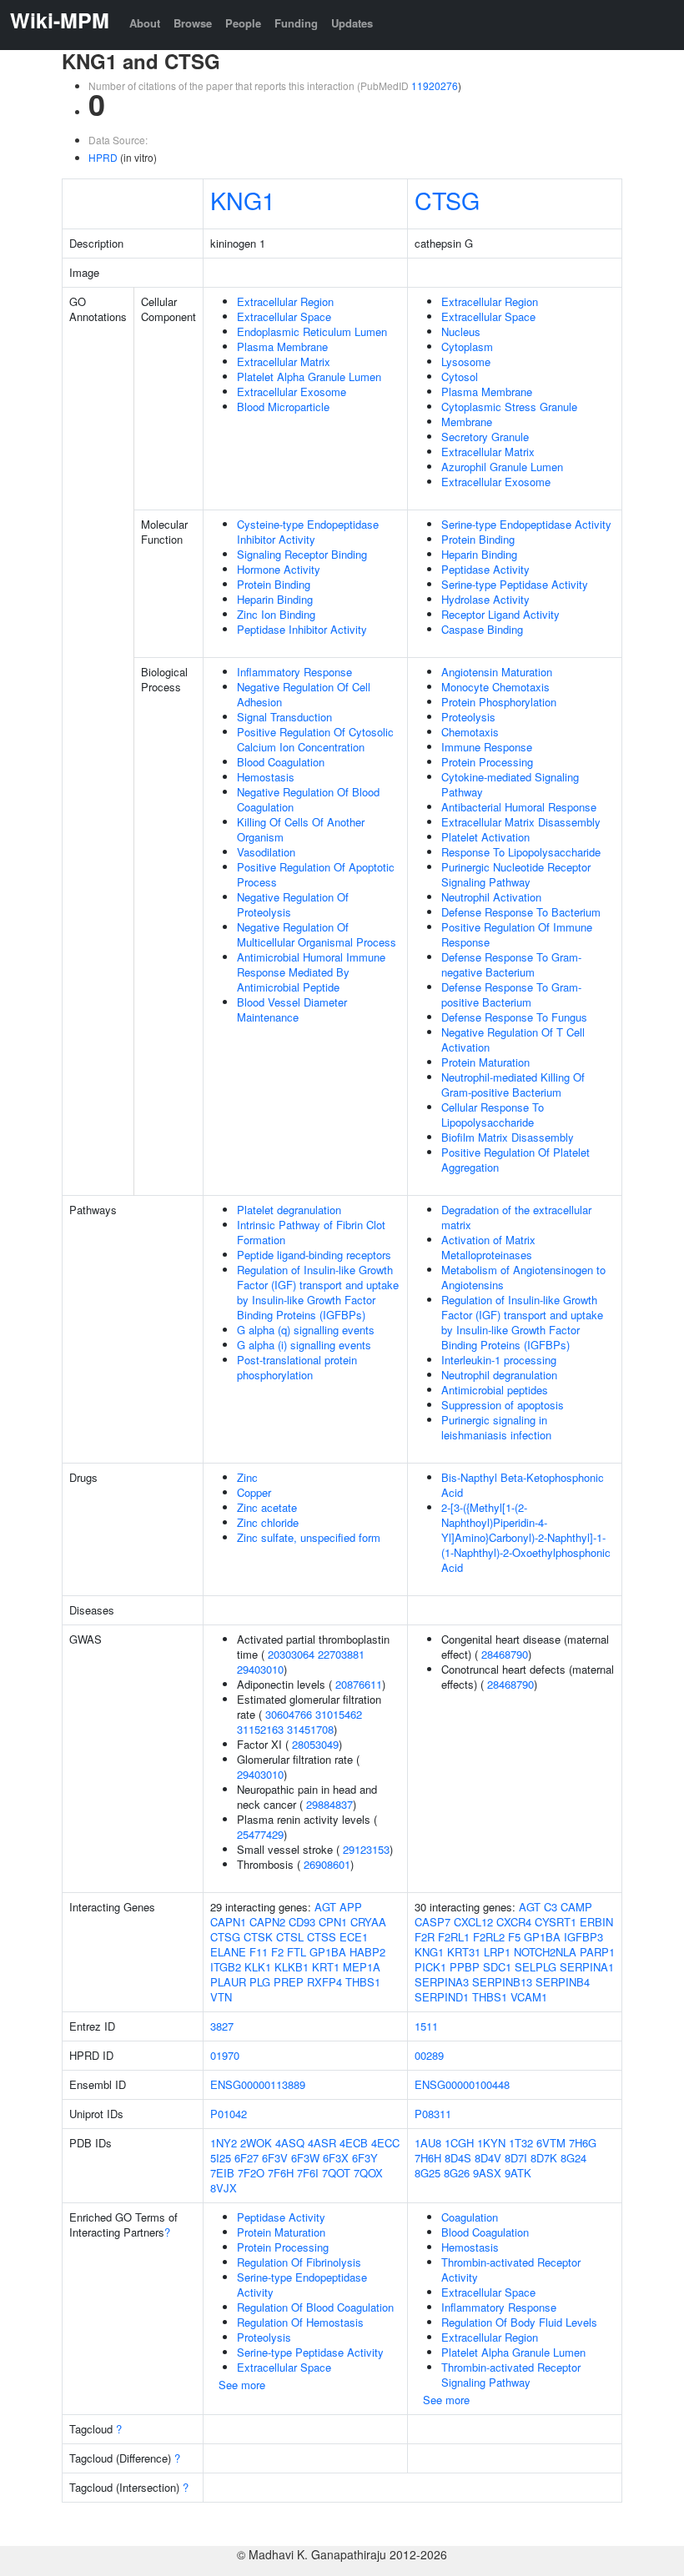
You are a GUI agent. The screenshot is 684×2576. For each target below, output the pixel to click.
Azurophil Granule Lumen (502, 467)
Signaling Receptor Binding (302, 554)
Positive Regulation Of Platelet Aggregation (516, 1160)
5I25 (221, 2158)
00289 (429, 2055)
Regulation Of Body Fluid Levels (519, 2322)
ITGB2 (226, 1967)
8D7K (544, 2158)
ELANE (228, 1952)
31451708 (310, 1729)
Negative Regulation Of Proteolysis (293, 904)
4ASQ (290, 2143)
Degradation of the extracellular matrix (516, 1217)
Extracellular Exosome (292, 392)
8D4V (488, 2158)
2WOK (256, 2143)
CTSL (290, 1937)
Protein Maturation (485, 1062)
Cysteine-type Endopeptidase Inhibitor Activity (308, 532)
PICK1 (430, 1967)
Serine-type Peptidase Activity (515, 584)
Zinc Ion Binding (276, 614)
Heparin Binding (275, 599)
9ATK (518, 2173)
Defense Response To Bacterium (521, 912)
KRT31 (464, 1952)
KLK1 (258, 1967)
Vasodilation (266, 852)
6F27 (246, 2158)
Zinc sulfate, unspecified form (309, 1537)
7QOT (336, 2173)
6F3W (305, 2158)
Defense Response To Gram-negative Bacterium (511, 964)
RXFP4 (324, 1982)
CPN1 (333, 1922)
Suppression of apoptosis (503, 1405)
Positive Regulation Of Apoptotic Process (316, 874)
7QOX (368, 2173)
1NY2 (224, 2143)
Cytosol (460, 377)
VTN (221, 1997)
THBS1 (363, 1982)
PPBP (465, 1967)
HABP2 (367, 1952)
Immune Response (487, 747)
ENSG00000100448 (462, 2084)
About (145, 23)
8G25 (427, 2173)
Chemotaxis (470, 732)
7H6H (428, 2158)
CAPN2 (267, 1922)
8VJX (224, 2188)
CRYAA (368, 1922)
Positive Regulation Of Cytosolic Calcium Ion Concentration (315, 739)
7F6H (281, 2173)
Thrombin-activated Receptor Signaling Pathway (511, 2375)
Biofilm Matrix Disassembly (508, 1137)
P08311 (433, 2114)
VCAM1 (529, 1997)
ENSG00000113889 (258, 2084)
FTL (297, 1952)
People (243, 23)
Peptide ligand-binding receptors (314, 1255)
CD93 (302, 1922)
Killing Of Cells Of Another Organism (301, 829)
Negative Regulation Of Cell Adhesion (304, 694)
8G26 (457, 2173)
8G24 (573, 2158)
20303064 (291, 1654)
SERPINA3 (442, 1982)
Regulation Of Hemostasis (300, 2322)
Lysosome (466, 362)
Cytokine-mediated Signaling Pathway (510, 784)
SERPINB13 (502, 1982)
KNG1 (243, 200)
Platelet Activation (485, 837)
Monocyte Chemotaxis (495, 687)
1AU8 (428, 2143)
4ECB (354, 2143)
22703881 (341, 1654)
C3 (551, 1907)
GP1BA (328, 1952)
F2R (425, 1937)
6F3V (275, 2158)
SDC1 (497, 1967)
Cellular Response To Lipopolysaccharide (493, 1115)
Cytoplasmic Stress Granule (509, 407)
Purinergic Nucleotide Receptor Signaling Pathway (516, 874)
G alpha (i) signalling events (304, 1345)
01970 (225, 2055)
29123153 (366, 1849)
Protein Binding (274, 584)
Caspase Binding (482, 629)
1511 (426, 2026)
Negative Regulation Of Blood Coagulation (308, 799)
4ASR (322, 2143)
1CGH (459, 2143)
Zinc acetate (267, 1507)
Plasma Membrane (282, 346)
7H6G (583, 2143)
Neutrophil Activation (491, 897)
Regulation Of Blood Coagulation (315, 2307)
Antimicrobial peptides (495, 1390)
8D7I (516, 2158)
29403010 (260, 1669)
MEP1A (362, 1967)
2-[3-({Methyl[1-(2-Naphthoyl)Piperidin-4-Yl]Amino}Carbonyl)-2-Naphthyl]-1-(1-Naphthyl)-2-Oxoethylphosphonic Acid (526, 1537)
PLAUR (228, 1982)
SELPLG (536, 1967)
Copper (254, 1492)
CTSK (258, 1937)
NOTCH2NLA (545, 1952)
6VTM (551, 2143)
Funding (296, 23)
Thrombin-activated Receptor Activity (511, 2270)
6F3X (336, 2158)
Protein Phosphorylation (499, 702)
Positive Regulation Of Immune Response (517, 934)
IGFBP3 (583, 1937)
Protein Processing (487, 762)
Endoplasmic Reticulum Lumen (312, 331)
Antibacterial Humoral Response (519, 807)
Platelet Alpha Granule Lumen (309, 377)
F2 (277, 1952)
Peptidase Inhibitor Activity (302, 629)
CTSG (447, 200)
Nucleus (461, 331)
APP (351, 1907)
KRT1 (326, 1967)
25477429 (260, 1834)
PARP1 (597, 1952)
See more (242, 2385)
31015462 (339, 1714)
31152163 (260, 1729)
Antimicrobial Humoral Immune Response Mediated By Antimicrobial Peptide (311, 972)
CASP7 (433, 1922)
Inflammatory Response (294, 672)
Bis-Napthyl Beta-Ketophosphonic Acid (523, 1485)
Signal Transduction (284, 717)
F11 (259, 1952)
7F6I (308, 2173)
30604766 (289, 1714)
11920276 (435, 85)
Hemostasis (266, 777)
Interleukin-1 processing (499, 1360)
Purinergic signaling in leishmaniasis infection (496, 1427)
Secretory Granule (485, 437)
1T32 (521, 2143)
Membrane (467, 422)
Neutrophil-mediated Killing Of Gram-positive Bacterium (513, 1085)
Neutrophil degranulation (499, 1375)
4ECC (385, 2143)
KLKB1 (292, 1967)
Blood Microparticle (283, 407)
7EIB (222, 2173)
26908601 (327, 1864)
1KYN (491, 2143)
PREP (289, 1982)
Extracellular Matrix (284, 362)
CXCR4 (514, 1922)
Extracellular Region (285, 301)
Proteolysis (468, 717)
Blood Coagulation (281, 762)
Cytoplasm (467, 346)
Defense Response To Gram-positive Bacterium (511, 994)
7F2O (251, 2173)
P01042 (229, 2114)
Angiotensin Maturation (497, 672)
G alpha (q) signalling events (306, 1330)
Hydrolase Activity (485, 599)
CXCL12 (473, 1922)
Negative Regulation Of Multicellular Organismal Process (317, 934)
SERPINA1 (587, 1967)
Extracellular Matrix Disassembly (521, 822)
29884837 (329, 1804)
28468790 (505, 1654)
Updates (352, 23)
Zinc (247, 1477)
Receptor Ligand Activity (500, 614)
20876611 (359, 1684)
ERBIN (596, 1922)
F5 (514, 1937)
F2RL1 (454, 1937)
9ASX (487, 2173)
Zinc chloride (268, 1522)
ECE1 (354, 1937)
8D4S (458, 2158)
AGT (325, 1907)
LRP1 (497, 1952)
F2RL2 (489, 1937)
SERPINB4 (563, 1982)
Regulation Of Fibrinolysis (299, 2262)
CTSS (322, 1937)
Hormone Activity (279, 569)
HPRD (103, 157)
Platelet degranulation (289, 1210)
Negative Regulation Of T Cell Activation (513, 1039)
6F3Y (365, 2158)
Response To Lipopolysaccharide (521, 852)
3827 (222, 2026)
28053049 (315, 1744)
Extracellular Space (284, 316)
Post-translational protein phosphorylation (297, 1367)
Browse (193, 23)
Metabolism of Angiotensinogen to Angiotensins (523, 1277)
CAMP (576, 1907)
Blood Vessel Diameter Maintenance (292, 1009)
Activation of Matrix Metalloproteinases (488, 1247)
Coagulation (470, 2217)
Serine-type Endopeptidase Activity (526, 524)
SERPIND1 (442, 1997)
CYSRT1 (556, 1922)
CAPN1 (228, 1922)
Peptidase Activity (485, 569)
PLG (260, 1982)
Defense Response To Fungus (514, 1017)
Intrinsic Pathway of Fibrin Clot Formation (311, 1232)
